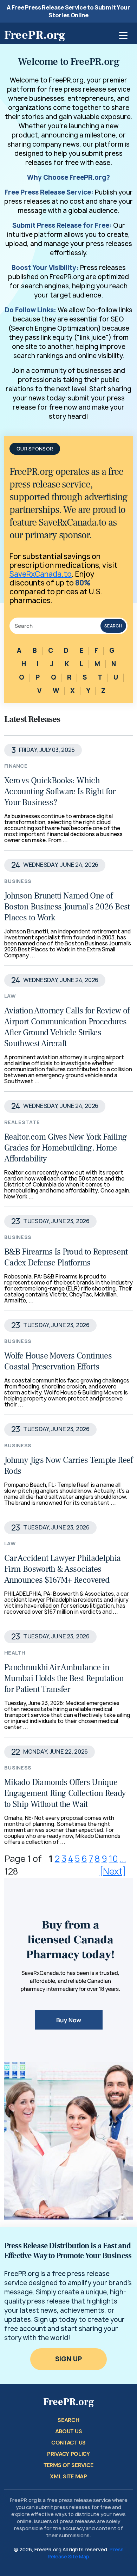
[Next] (113, 1871)
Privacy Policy (68, 2454)
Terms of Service (68, 2465)
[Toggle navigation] (123, 35)
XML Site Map (68, 2476)
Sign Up (69, 2359)
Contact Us (68, 2443)
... (123, 1859)
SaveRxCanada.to (41, 574)
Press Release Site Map (86, 2553)
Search (113, 626)
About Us (68, 2431)
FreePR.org (35, 35)
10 (113, 1859)
